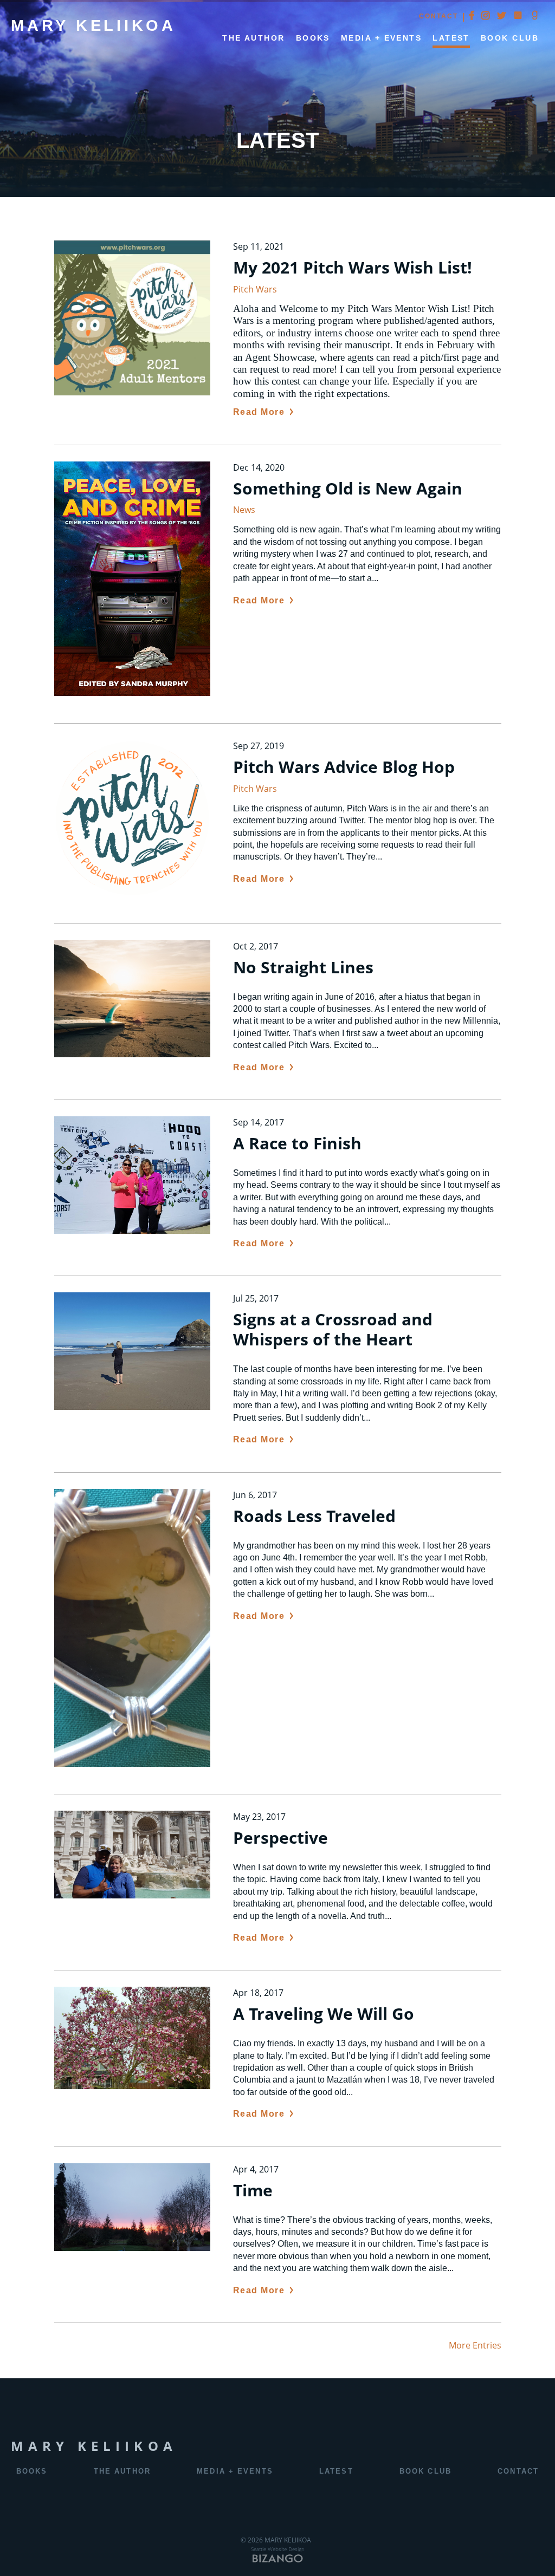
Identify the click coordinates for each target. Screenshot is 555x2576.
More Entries (475, 2345)
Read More (259, 412)
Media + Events (381, 38)
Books (32, 2471)
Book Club (510, 38)
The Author (254, 38)
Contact (439, 16)
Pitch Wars (255, 289)
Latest (451, 38)
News (244, 510)
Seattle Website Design (278, 2549)
